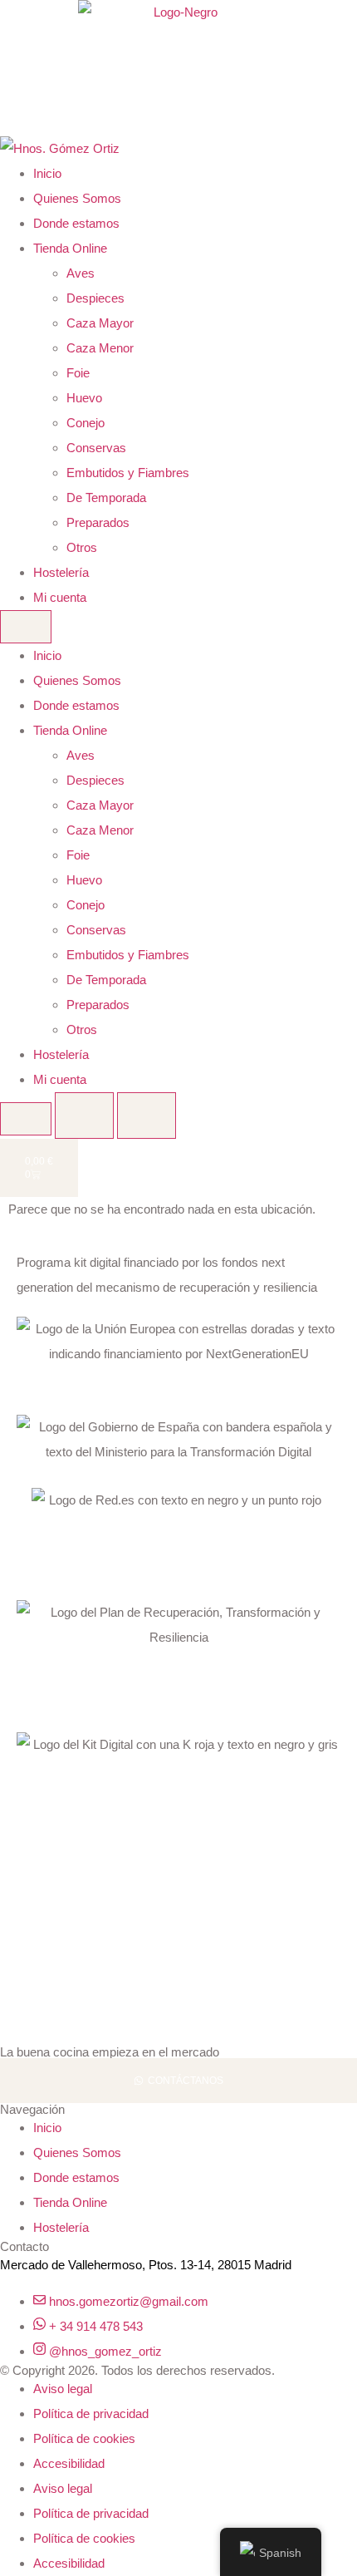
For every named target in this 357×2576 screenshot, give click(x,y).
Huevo (84, 398)
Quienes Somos (77, 198)
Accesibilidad (69, 2463)
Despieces (95, 298)
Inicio (47, 173)
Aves (81, 273)
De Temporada (106, 497)
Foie (78, 373)
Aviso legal (63, 2389)
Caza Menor (100, 348)
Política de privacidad (91, 2413)
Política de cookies (84, 2438)
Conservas (96, 448)
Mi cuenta (60, 597)
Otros (82, 547)
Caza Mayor (100, 323)
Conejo (86, 423)
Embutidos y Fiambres (128, 473)
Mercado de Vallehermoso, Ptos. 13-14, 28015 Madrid (146, 2265)
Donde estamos (76, 223)
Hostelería (61, 572)
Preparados (98, 522)
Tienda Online (70, 248)
